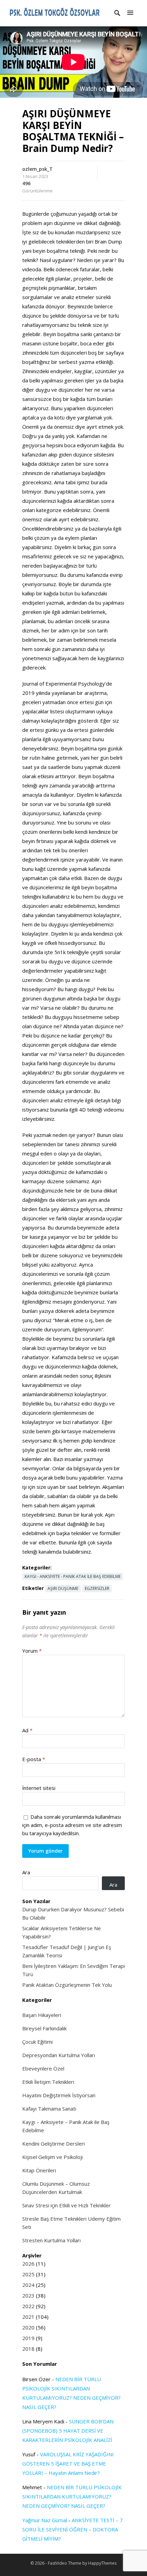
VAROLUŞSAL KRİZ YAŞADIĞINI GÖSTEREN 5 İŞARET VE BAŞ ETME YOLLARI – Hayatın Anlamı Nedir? (68, 2464)
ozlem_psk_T (37, 169)
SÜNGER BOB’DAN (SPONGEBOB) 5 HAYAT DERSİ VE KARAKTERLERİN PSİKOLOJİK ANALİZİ (68, 2431)
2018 (28, 2349)
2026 (28, 2264)
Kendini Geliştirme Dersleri (54, 2144)
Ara (26, 1872)
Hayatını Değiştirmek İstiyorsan (59, 2095)
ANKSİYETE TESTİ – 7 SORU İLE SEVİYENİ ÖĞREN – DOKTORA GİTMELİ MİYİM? (72, 2529)
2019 (28, 2338)
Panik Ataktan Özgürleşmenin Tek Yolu (67, 1985)
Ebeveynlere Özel (43, 2068)
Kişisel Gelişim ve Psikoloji (52, 2157)
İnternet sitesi (39, 1788)
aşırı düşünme (63, 1588)
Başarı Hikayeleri (42, 2015)
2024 (28, 2285)
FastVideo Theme (65, 2563)
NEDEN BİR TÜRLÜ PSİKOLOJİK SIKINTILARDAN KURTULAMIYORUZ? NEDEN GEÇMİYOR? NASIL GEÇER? (72, 2496)
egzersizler (97, 1588)
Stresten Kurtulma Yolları (51, 2240)
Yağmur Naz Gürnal (45, 2520)
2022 (28, 2306)
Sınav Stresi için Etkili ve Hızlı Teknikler (66, 2205)
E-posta (34, 1759)
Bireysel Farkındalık (44, 2028)
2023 (28, 2295)
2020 (28, 2327)
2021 (28, 2317)
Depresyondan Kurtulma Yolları (59, 2055)
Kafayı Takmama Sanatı (49, 2109)
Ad (27, 1730)
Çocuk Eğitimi (37, 2042)
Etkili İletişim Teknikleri (48, 2082)
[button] (130, 13)
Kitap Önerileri (39, 2170)
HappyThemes (102, 2563)
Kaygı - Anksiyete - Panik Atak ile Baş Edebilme (73, 1576)
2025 (28, 2274)
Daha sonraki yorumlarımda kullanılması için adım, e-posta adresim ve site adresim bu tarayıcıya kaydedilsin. (72, 1825)
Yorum (32, 1651)
